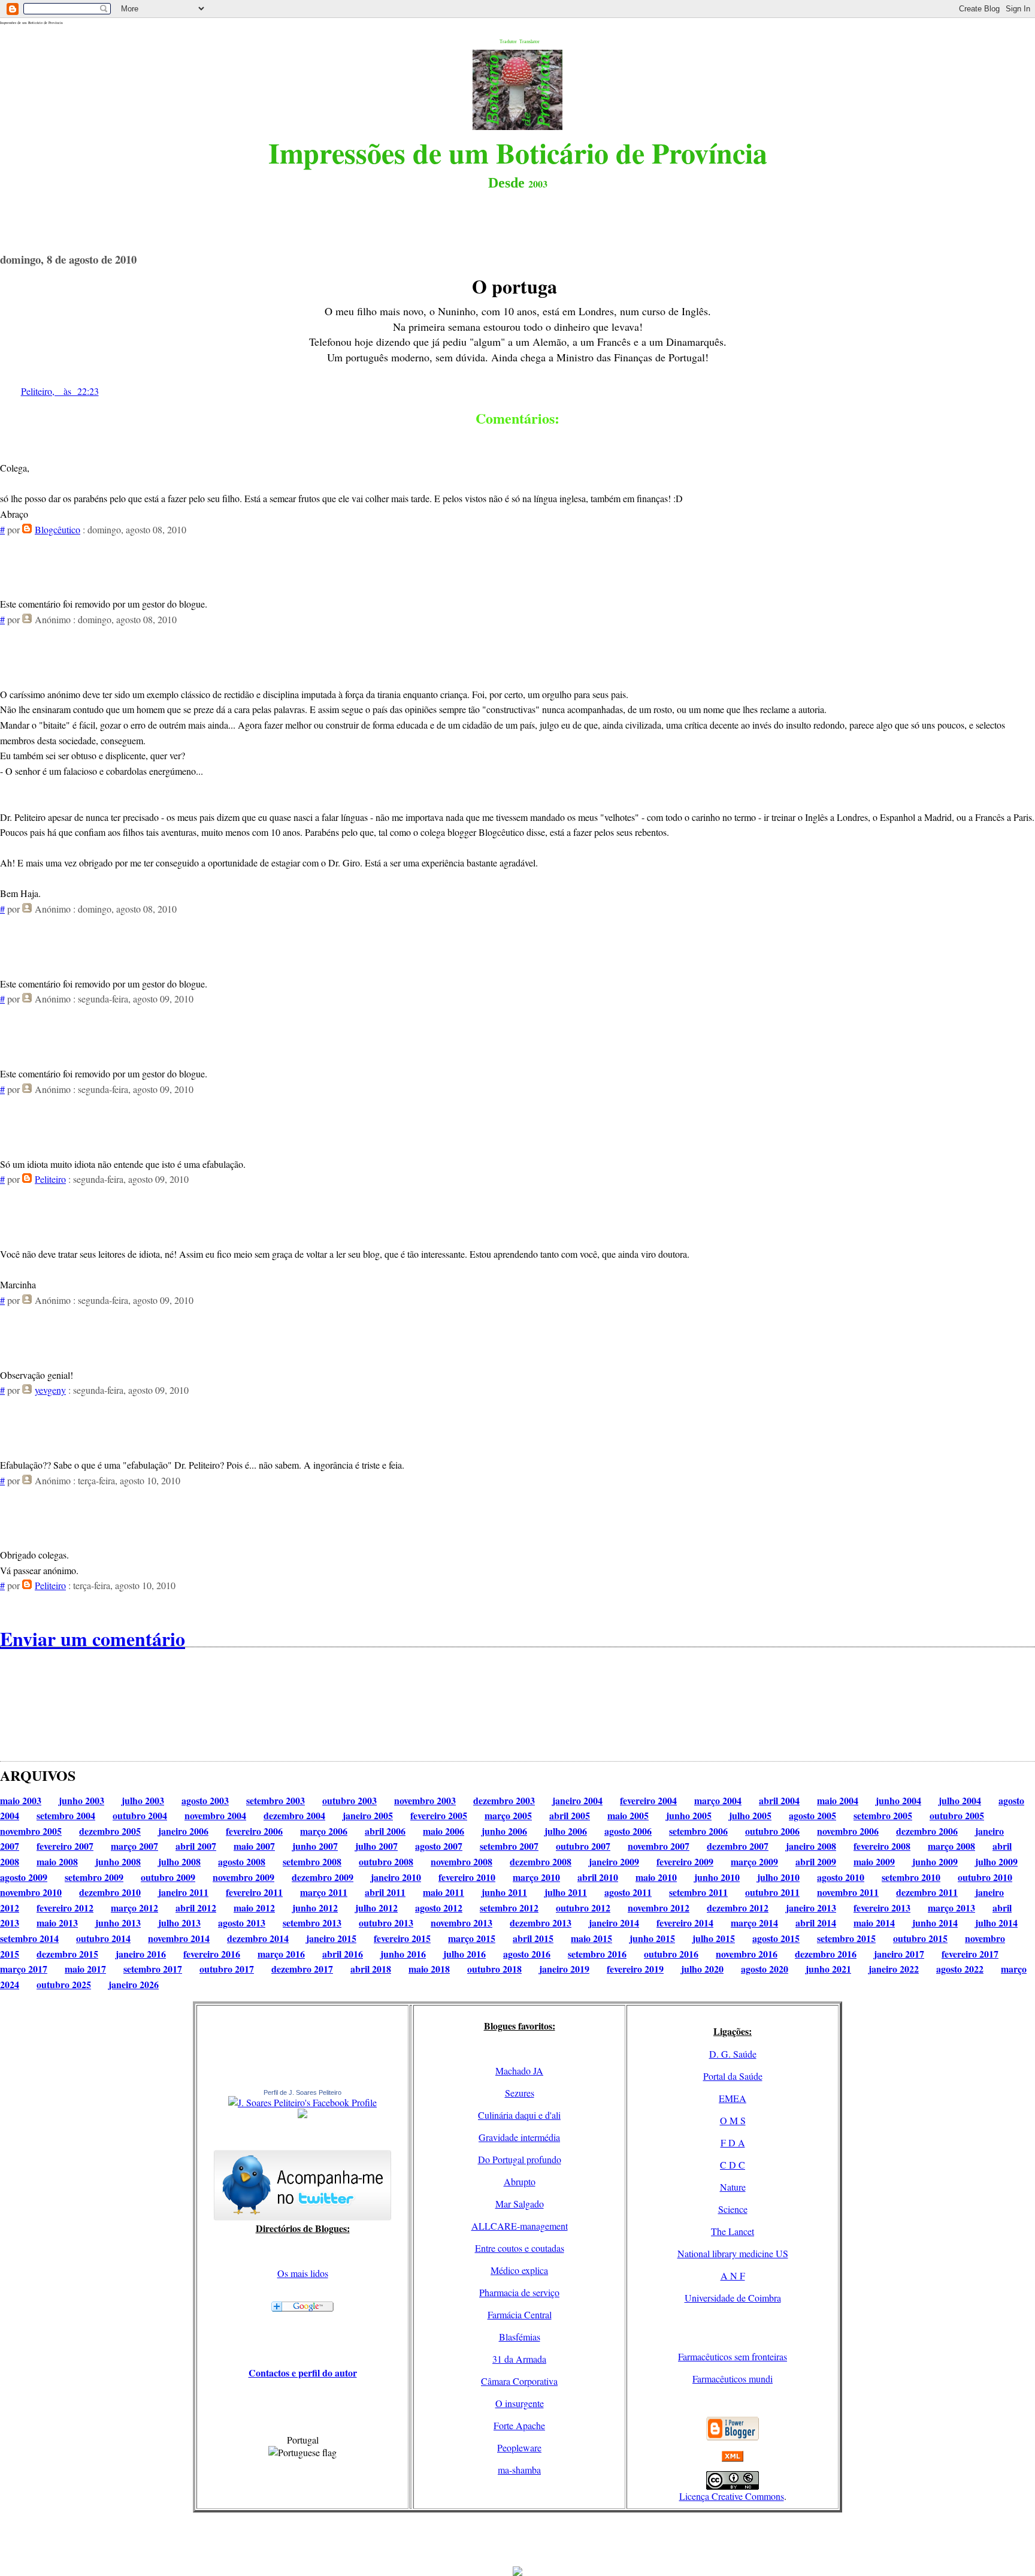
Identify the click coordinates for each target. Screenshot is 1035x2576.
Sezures (520, 2093)
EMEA (733, 2098)
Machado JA (519, 2071)
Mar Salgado (520, 2204)
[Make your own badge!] (302, 2116)
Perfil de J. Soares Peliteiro (302, 2092)
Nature (733, 2187)
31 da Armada (519, 2359)
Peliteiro (50, 1179)
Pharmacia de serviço (519, 2292)
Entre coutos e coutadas (520, 2248)
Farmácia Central (520, 2314)
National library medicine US (733, 2253)
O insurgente (520, 2403)
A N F (733, 2275)
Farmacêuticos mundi (733, 2379)
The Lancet (733, 2231)
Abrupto (520, 2181)
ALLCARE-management (520, 2226)
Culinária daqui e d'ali (519, 2115)
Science (733, 2209)
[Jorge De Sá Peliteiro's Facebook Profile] (302, 2102)
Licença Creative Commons (732, 2496)
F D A (733, 2142)
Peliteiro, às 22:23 (60, 391)
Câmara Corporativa (519, 2381)
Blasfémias (520, 2337)
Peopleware (519, 2447)
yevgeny (50, 1390)
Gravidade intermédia (519, 2137)
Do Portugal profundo (520, 2159)
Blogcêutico (57, 529)
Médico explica (519, 2270)
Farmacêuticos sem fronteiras (733, 2356)
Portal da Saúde (733, 2076)
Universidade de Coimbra (733, 2298)
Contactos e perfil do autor (303, 2373)
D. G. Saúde (733, 2054)
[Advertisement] (517, 2539)
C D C (733, 2165)
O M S (733, 2120)
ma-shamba (519, 2470)
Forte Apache (519, 2425)
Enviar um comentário (93, 1639)
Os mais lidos (303, 2273)
